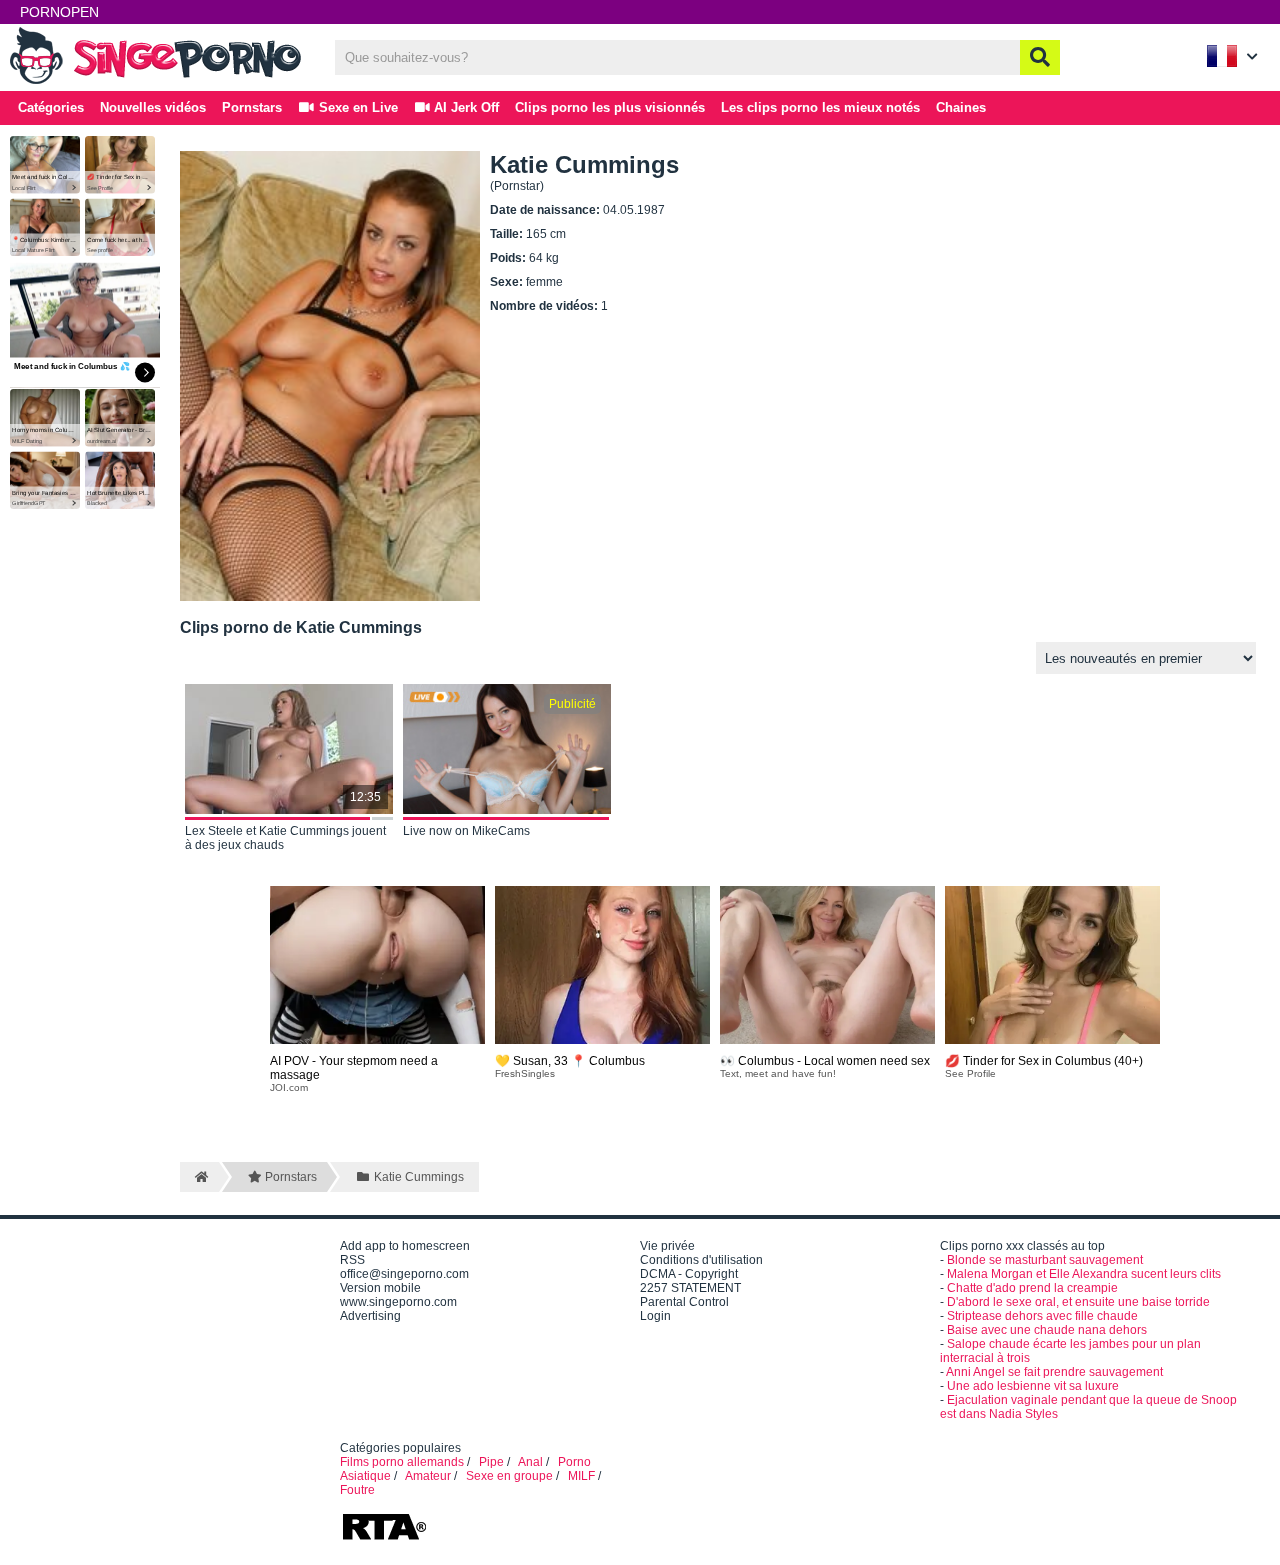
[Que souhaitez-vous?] (1040, 57)
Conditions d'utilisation (701, 1260)
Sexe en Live (356, 107)
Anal (530, 1462)
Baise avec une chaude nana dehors (1047, 1330)
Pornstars (252, 107)
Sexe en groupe (509, 1476)
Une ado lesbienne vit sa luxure (1033, 1386)
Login (655, 1316)
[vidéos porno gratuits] (160, 82)
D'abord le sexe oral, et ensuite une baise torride (1078, 1302)
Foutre (357, 1490)
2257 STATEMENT (690, 1288)
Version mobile (380, 1288)
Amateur (428, 1476)
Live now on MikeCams (466, 831)
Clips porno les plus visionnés (610, 107)
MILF (581, 1476)
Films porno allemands (402, 1462)
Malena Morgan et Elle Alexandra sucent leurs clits (1084, 1274)
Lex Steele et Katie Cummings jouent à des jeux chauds (285, 838)
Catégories (51, 107)
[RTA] (384, 1538)
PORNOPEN (59, 12)
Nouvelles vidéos (153, 107)
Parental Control (684, 1302)
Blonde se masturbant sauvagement (1045, 1260)
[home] (199, 1177)
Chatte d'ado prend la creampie (1032, 1288)
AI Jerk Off (464, 107)
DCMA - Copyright (689, 1274)
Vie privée (667, 1246)
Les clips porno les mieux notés (820, 107)
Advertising (370, 1316)
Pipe (491, 1462)
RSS (352, 1260)
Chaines (961, 107)
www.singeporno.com (398, 1302)
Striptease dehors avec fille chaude (1042, 1316)
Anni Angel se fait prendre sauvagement (1054, 1372)
